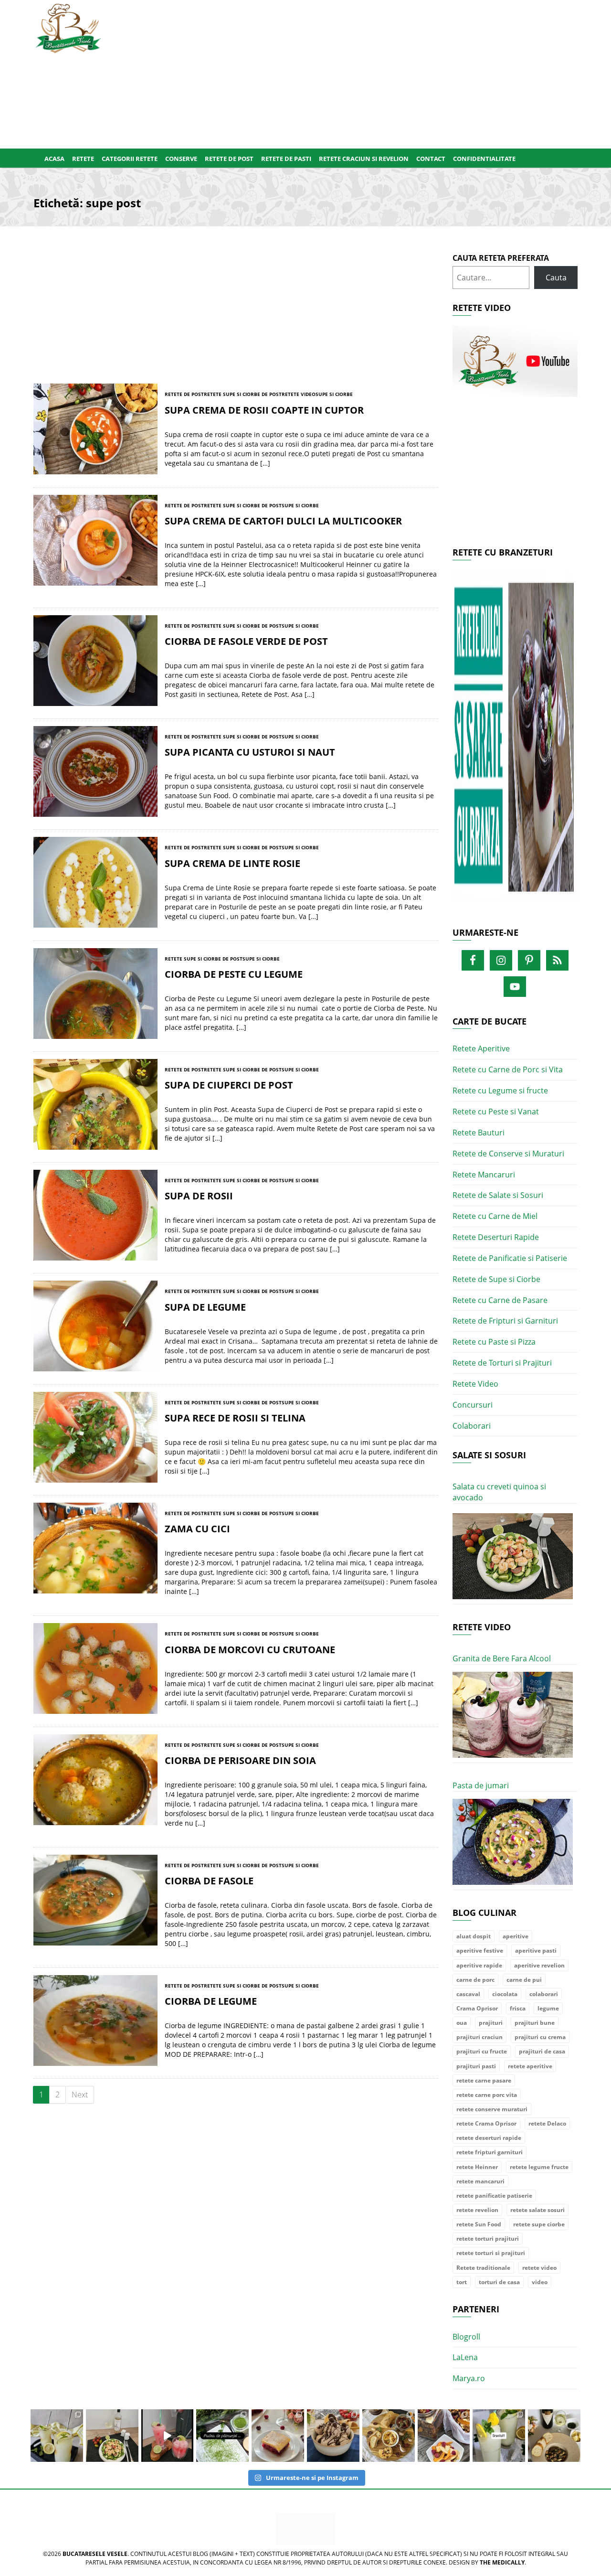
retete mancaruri (480, 2181)
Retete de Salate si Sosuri (498, 1195)
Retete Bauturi (479, 1133)
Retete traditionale (483, 2268)
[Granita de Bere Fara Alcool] (513, 1715)
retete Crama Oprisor (486, 2123)
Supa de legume (205, 1307)
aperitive (516, 1936)
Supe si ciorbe (334, 394)
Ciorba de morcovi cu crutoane (250, 1650)
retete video (539, 2268)
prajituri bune (535, 2023)
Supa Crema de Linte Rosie (232, 863)
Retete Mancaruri (484, 1175)
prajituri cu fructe (482, 2051)
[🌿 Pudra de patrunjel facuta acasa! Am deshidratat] (222, 2436)
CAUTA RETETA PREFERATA (501, 258)
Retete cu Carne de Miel (495, 1216)
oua (462, 2023)
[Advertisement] (352, 72)
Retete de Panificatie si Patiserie (510, 1258)
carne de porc (475, 1980)
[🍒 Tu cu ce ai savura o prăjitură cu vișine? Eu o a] (278, 2436)
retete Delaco (547, 2123)
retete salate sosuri (537, 2210)
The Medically (502, 2562)
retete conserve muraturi (492, 2109)
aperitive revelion (539, 1965)
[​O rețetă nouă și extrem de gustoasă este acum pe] (389, 2436)
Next (80, 2095)
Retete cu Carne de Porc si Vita (508, 1069)
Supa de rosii (199, 1196)
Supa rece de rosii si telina (235, 1418)
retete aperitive (530, 2066)
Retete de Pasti (286, 159)
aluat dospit (474, 1936)
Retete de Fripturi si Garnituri (505, 1321)
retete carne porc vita (487, 2095)
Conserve (181, 159)
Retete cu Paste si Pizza (494, 1342)
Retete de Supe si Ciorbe (496, 1279)
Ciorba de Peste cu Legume (234, 974)
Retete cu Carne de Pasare (500, 1300)
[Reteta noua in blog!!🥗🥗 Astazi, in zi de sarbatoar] (112, 2436)
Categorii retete (130, 159)
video (540, 2282)
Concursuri (473, 1405)
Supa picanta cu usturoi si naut (250, 752)
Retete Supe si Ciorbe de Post (243, 394)
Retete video (299, 394)
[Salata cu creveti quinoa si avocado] (513, 1556)
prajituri (491, 2023)
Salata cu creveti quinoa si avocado (499, 1492)
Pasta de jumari (481, 1785)
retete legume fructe (539, 2167)
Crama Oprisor (477, 2008)
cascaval (468, 1994)
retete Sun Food (479, 2224)
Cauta (556, 278)
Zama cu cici (197, 1529)
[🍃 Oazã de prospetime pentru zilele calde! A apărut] (57, 2436)
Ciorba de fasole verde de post (246, 641)
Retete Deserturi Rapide (496, 1237)
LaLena (465, 2357)
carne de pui (524, 1980)
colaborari (544, 1994)
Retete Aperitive (481, 1048)
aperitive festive (480, 1951)
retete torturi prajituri (488, 2239)
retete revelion (477, 2210)
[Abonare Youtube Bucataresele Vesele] (515, 361)
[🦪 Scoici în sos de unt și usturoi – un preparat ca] (554, 2436)
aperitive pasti (536, 1951)
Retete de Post (229, 159)
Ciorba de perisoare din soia (240, 1760)
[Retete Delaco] (515, 742)
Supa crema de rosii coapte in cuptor (264, 410)
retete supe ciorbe (539, 2224)
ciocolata (505, 1994)
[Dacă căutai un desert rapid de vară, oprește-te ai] (333, 2436)
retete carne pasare (484, 2080)
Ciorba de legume (211, 2001)
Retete (83, 159)
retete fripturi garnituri (490, 2152)
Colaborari (472, 1426)
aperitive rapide (479, 1965)
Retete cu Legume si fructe (500, 1090)
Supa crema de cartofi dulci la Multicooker (283, 521)
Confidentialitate (484, 159)
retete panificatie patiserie (494, 2196)
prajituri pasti (476, 2066)
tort (462, 2282)
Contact (431, 159)
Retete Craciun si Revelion (364, 159)
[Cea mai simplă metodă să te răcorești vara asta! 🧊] (168, 2436)
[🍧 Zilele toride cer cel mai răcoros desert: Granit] (499, 2436)
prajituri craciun (479, 2037)
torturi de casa (499, 2282)
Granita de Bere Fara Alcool (502, 1658)
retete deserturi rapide (489, 2138)
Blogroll (466, 2337)
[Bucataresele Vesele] (68, 27)
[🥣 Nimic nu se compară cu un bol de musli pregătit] (444, 2436)
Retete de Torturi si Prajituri (502, 1363)
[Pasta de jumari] (513, 1842)
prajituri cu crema (540, 2037)
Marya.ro (469, 2378)
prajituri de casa (542, 2051)
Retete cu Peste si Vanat (496, 1112)
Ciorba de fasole (209, 1881)
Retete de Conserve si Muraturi (508, 1154)
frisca (518, 2008)
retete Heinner (477, 2167)
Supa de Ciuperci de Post (229, 1085)
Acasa (54, 159)
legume (548, 2008)
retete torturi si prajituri (491, 2253)
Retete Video (475, 1384)
